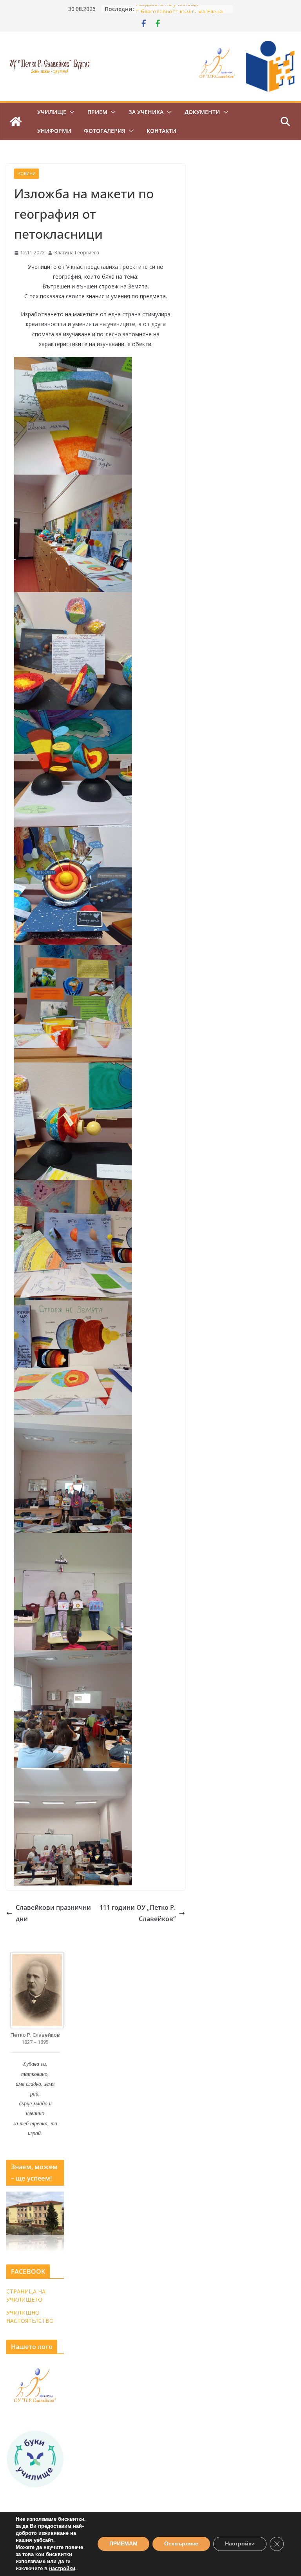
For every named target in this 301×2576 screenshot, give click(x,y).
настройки (62, 2569)
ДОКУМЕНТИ (202, 112)
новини (26, 174)
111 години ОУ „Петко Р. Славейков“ (138, 1913)
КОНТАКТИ (161, 131)
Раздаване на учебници (167, 9)
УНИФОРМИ (54, 131)
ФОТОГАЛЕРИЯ (105, 131)
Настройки (240, 2544)
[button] (71, 112)
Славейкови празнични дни (53, 1913)
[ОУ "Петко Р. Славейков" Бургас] (16, 121)
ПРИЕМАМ (123, 2544)
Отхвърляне (181, 2544)
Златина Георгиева (77, 253)
